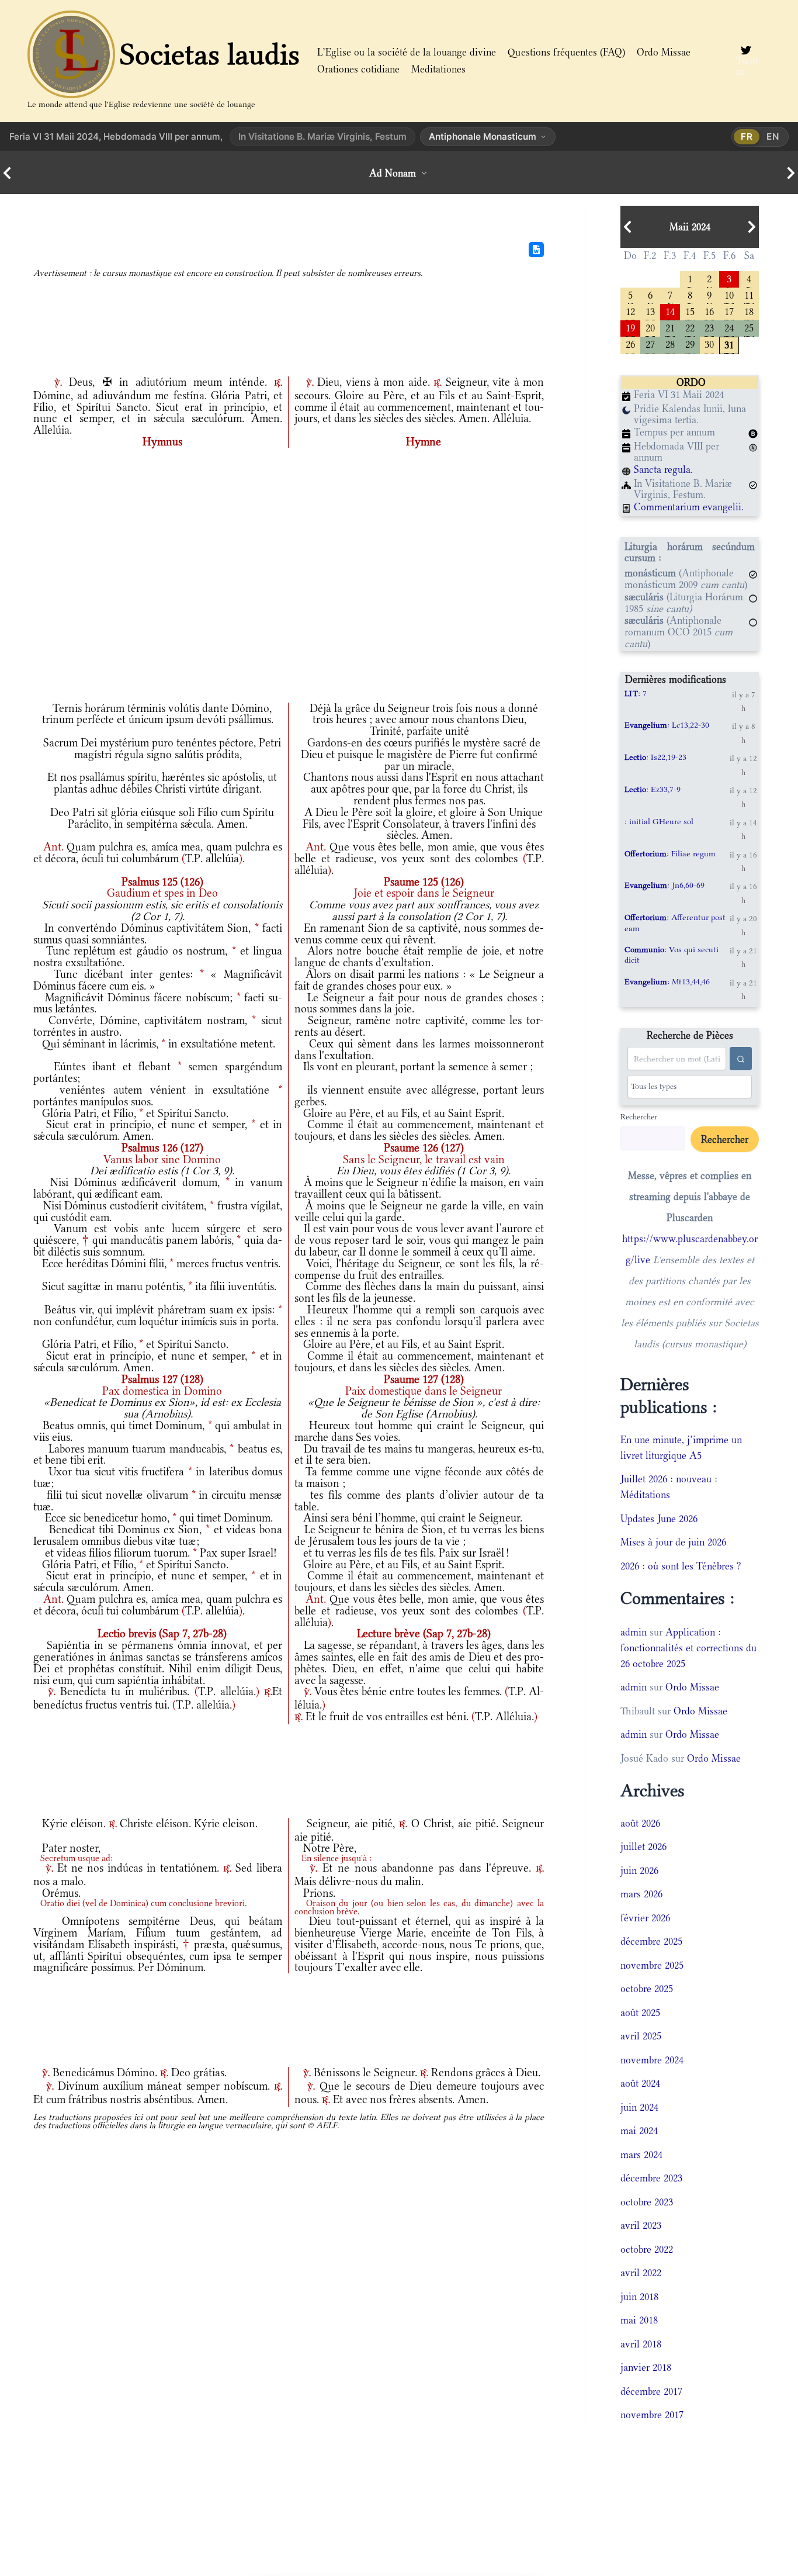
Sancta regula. (663, 469)
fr (747, 136)
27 (650, 343)
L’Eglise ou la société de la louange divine (407, 52)
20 (650, 327)
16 (709, 311)
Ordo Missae (664, 52)
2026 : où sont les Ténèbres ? (681, 1566)
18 (749, 311)
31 (729, 344)
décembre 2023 (651, 2178)
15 (690, 311)
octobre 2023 (647, 2202)
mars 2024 (641, 2155)
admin (634, 1632)
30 (709, 343)
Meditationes (438, 69)
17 (729, 311)
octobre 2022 (647, 2249)
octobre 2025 (647, 1989)
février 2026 (645, 1918)
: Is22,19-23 (655, 757)
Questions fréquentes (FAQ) (566, 52)
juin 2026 (639, 1870)
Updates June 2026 (659, 1519)
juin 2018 (639, 2297)
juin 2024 (639, 2107)
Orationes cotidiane (358, 69)
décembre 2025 (651, 1941)
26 (630, 343)
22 (690, 327)
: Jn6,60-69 (665, 885)
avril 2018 (641, 2344)
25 (749, 327)
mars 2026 (641, 1894)
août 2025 (640, 2013)
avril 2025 (641, 2036)
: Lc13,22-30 (667, 725)
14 (670, 311)
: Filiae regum (670, 853)
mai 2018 (639, 2320)
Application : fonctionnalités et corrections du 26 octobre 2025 (688, 1648)
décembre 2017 (651, 2391)
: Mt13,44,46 (667, 981)
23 (709, 327)
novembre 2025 (652, 1965)
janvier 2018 (646, 2367)
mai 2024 (639, 2131)
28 (670, 343)
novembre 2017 (652, 2415)
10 (729, 294)
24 (729, 327)
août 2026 (640, 1823)
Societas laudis (210, 54)
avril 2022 (641, 2273)
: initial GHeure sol (659, 821)
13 (650, 311)
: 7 (636, 693)
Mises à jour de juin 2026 (673, 1542)
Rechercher (639, 1116)
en (773, 136)
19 (630, 327)
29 (690, 343)
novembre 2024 (652, 2060)
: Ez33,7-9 (653, 789)
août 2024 (640, 2083)
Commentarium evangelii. (689, 507)
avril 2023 (641, 2225)
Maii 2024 (690, 227)
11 (749, 294)
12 (630, 311)
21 (670, 327)
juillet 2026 (643, 1847)
